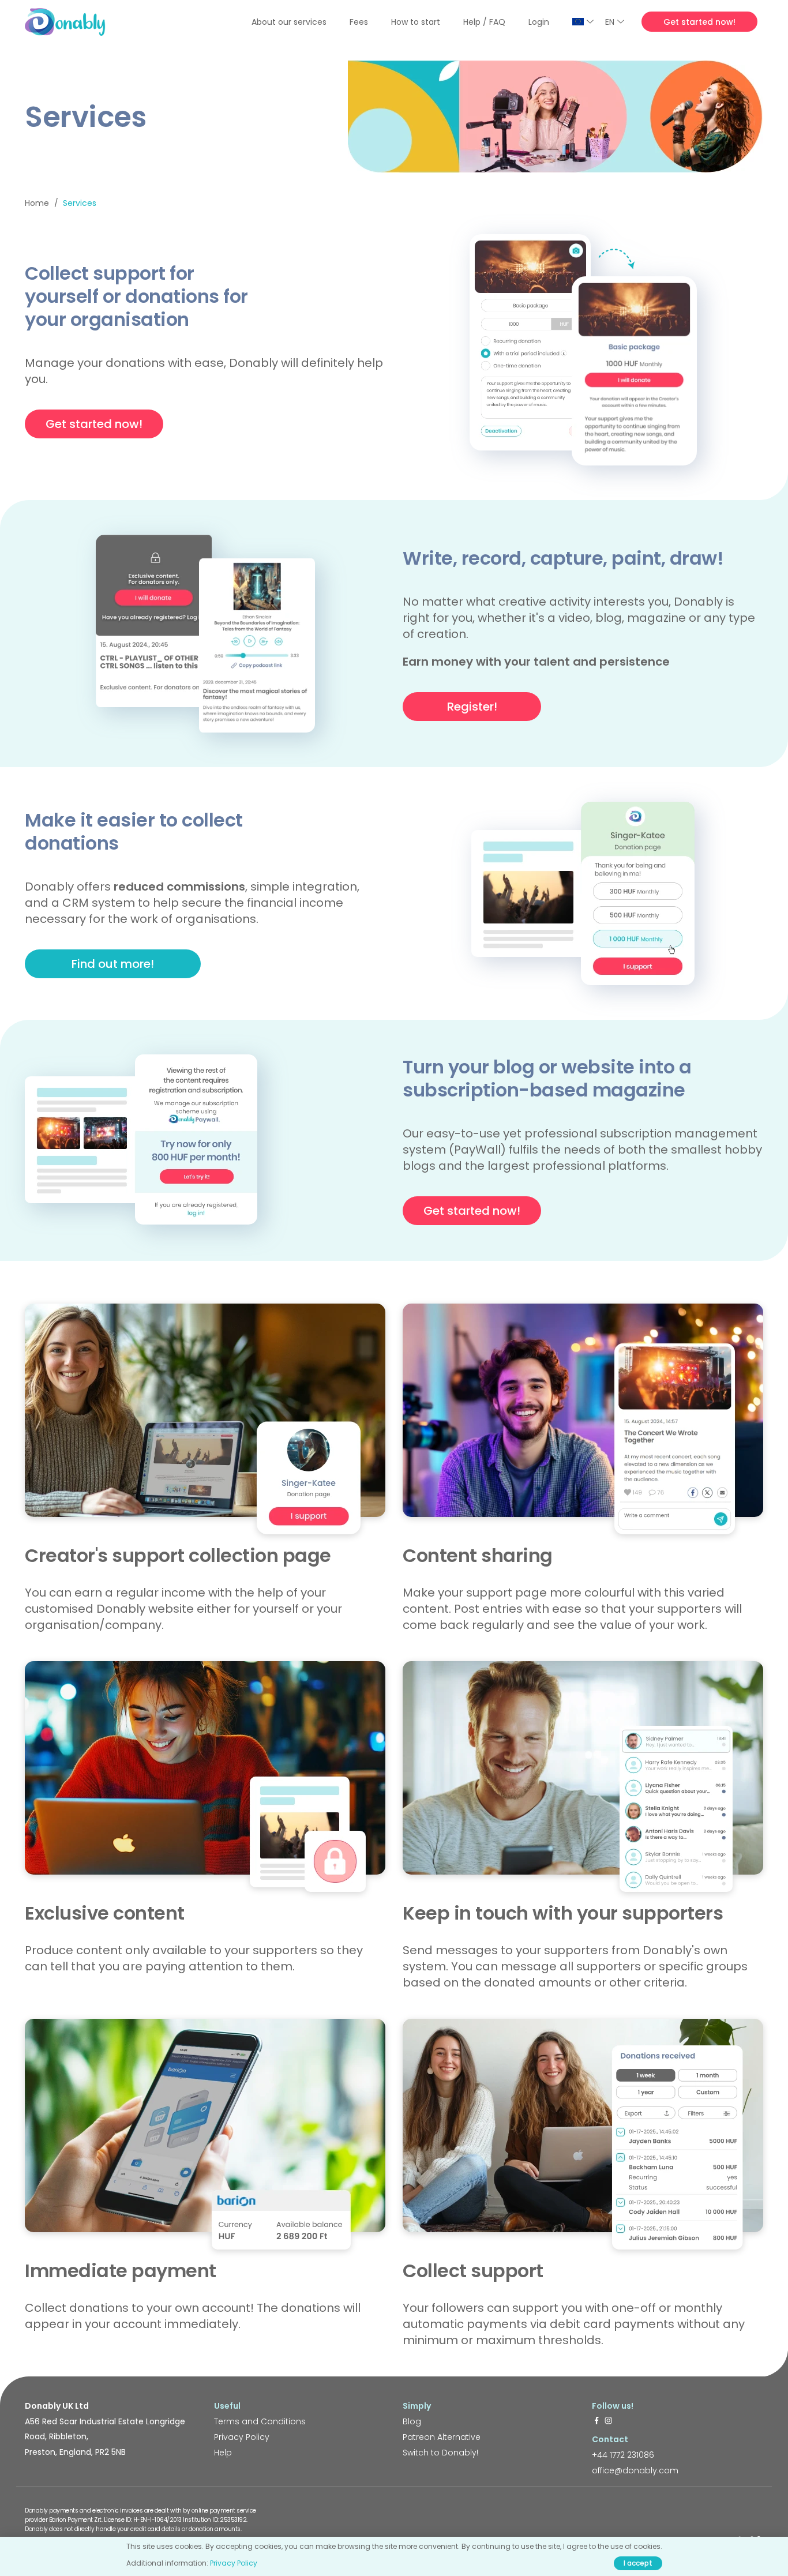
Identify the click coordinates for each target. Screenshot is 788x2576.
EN (610, 22)
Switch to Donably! (440, 2453)
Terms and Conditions (260, 2421)
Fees (359, 22)
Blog (412, 2421)
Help (223, 2453)
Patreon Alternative (442, 2437)
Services (80, 203)
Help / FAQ (484, 22)
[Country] (583, 22)
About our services (289, 22)
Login (539, 22)
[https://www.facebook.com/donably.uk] (596, 2421)
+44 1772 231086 (623, 2455)
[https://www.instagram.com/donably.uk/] (609, 2421)
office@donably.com (635, 2470)
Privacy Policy (242, 2437)
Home (37, 203)
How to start (416, 22)
